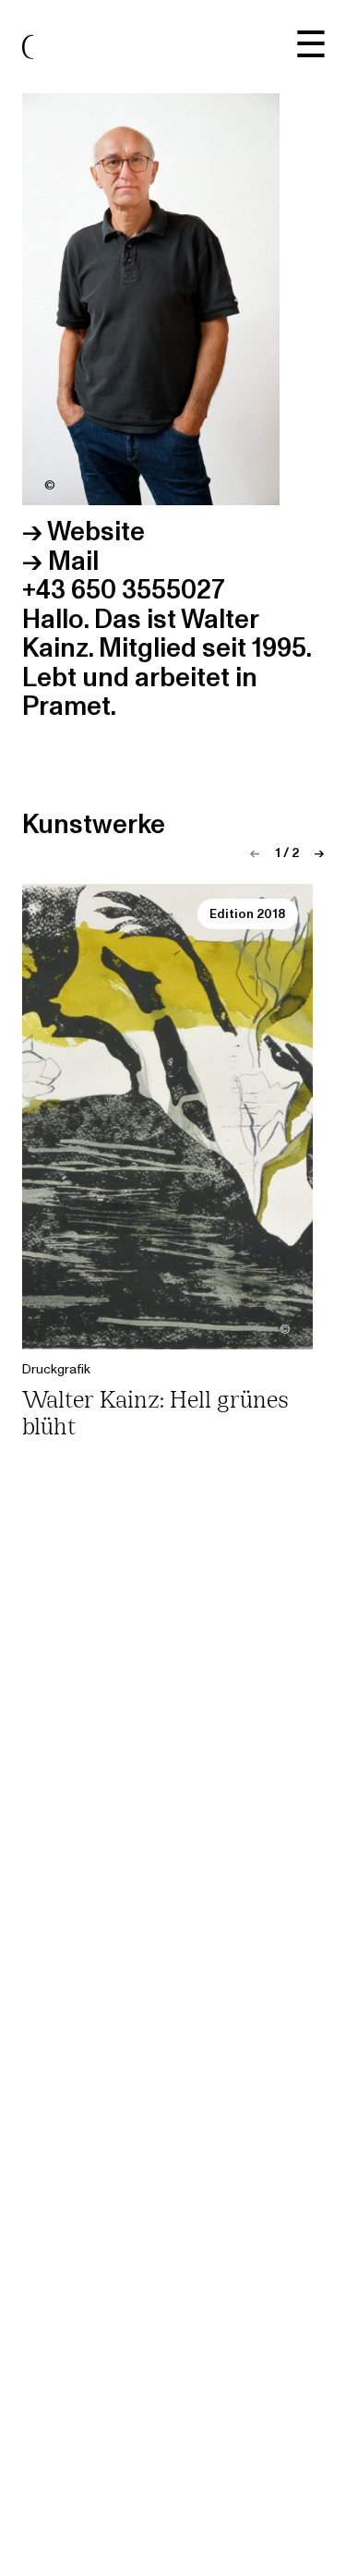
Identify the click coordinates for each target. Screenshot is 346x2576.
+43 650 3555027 (124, 590)
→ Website (84, 532)
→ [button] (319, 853)
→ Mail (60, 562)
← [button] (255, 853)
